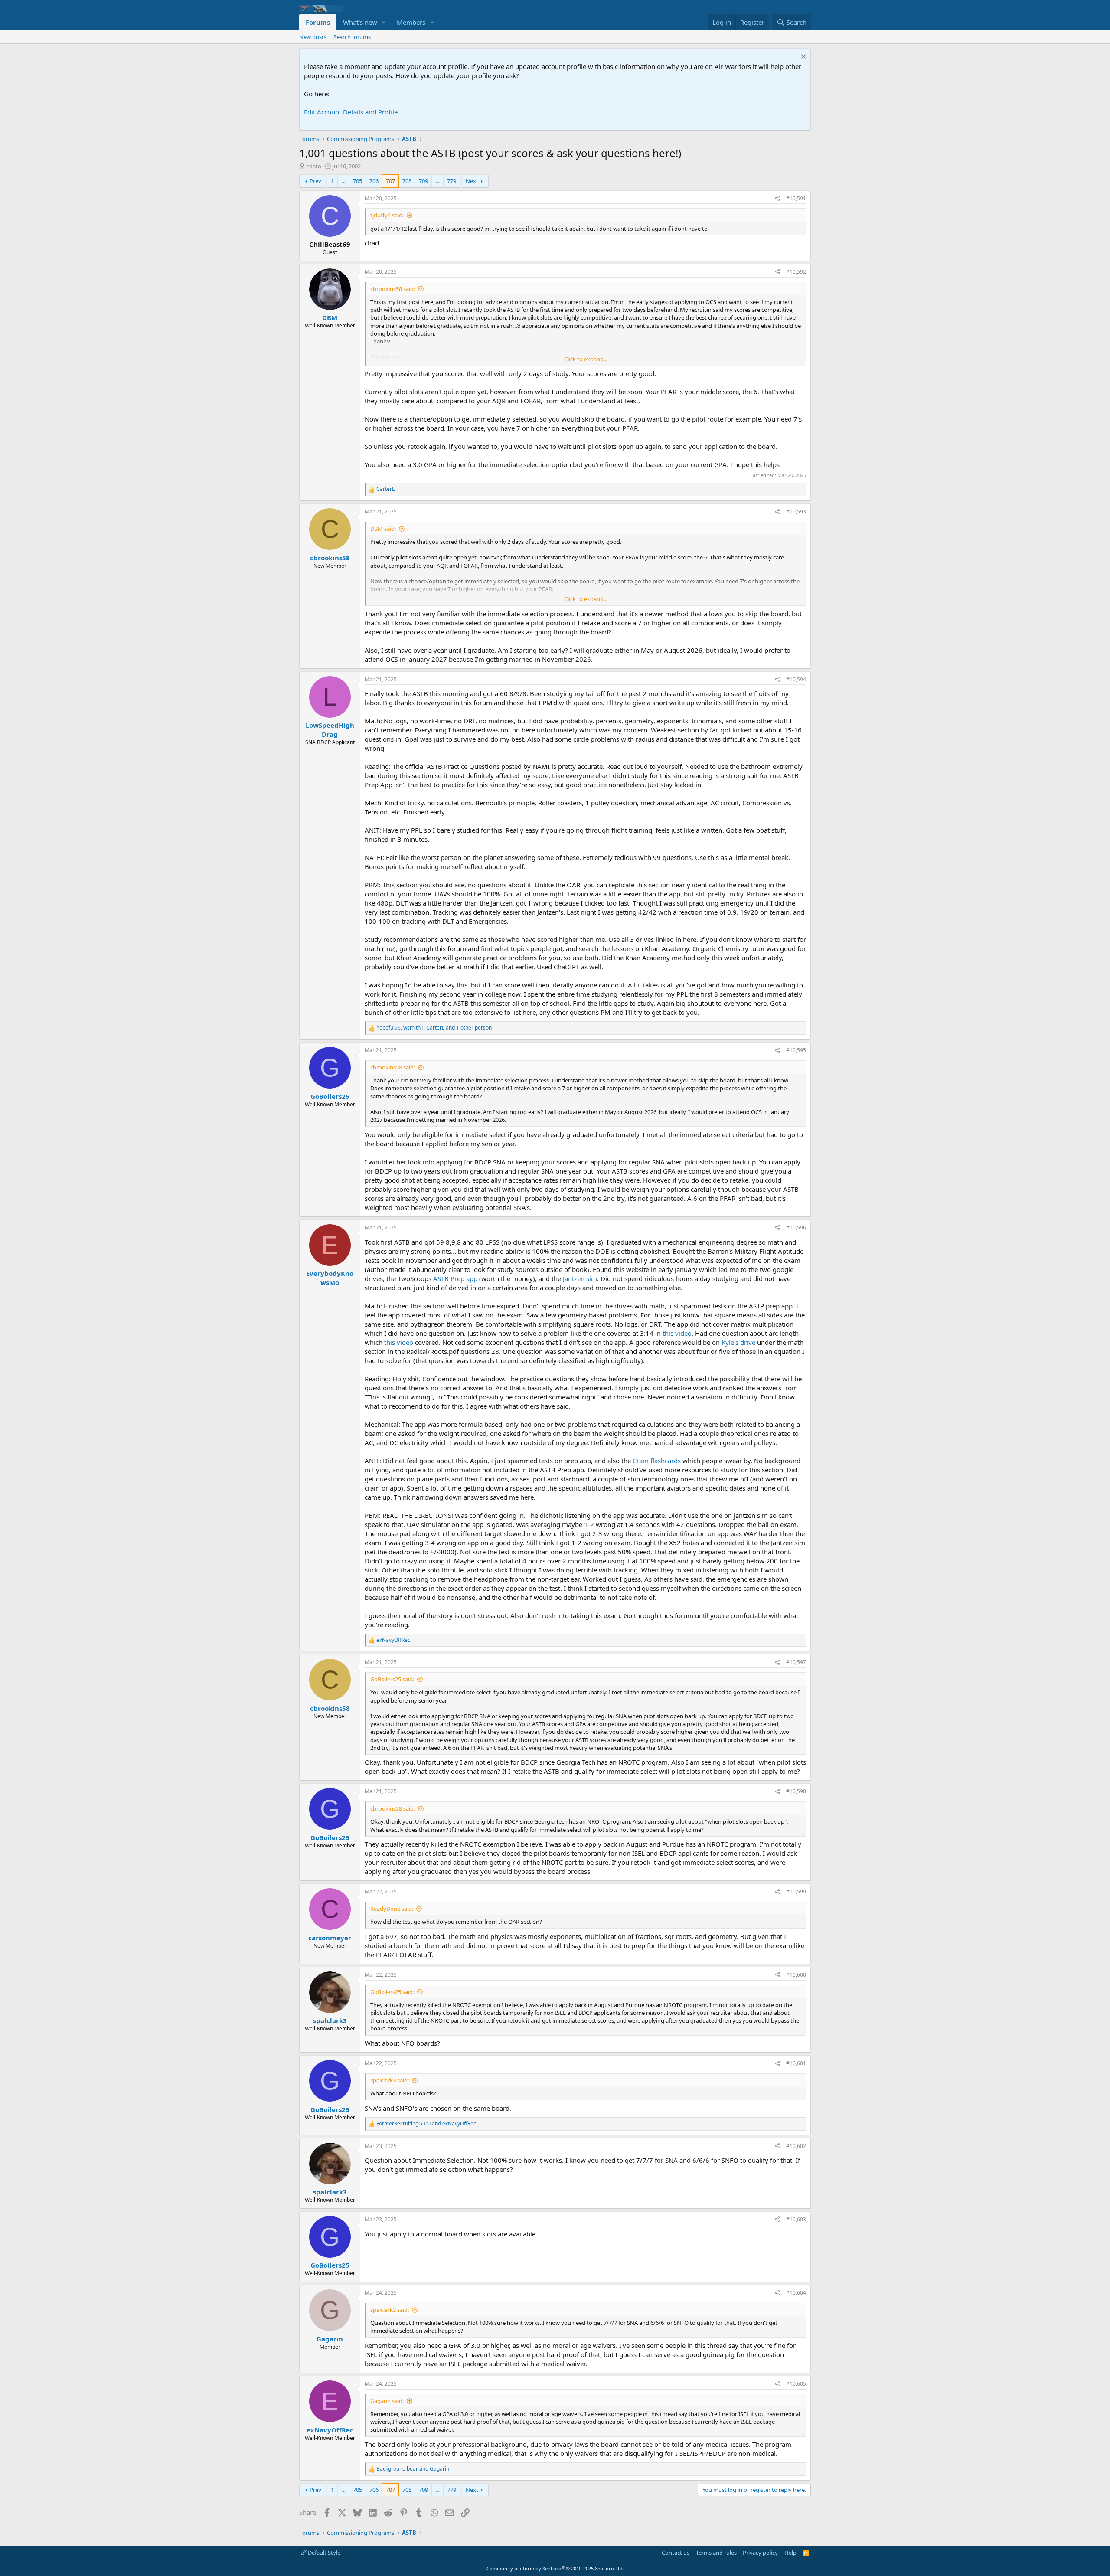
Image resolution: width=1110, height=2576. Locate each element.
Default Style (323, 2553)
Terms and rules (716, 2553)
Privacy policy (760, 2553)
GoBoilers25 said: (392, 1679)
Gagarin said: (387, 2401)
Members (411, 22)
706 (374, 181)
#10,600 (796, 1975)
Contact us (676, 2553)
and (426, 2124)
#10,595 (796, 1050)
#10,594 (796, 679)
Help (790, 2553)
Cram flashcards (657, 1461)
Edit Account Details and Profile (351, 112)
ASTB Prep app (455, 1278)
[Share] (777, 199)
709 (423, 181)
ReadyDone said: (392, 1909)
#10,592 (796, 272)
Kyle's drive (738, 1342)
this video (677, 1333)
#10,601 (796, 2063)
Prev (315, 181)
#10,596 (796, 1228)
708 (407, 181)
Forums (318, 22)
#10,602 (796, 2146)
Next (472, 181)
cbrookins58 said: (393, 289)
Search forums (352, 37)
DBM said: (383, 529)
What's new (360, 22)
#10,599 (796, 1891)
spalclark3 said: (390, 2080)
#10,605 (796, 2384)
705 (357, 181)
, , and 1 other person (434, 1028)
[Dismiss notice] (802, 57)
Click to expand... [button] (586, 359)
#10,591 (796, 198)
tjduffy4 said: (387, 215)
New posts (313, 37)
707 (390, 181)
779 (452, 181)
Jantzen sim (580, 1278)
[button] (384, 22)
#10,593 (796, 512)
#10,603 (796, 2219)
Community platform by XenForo (555, 2568)
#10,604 (796, 2293)
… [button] (343, 181)
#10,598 (796, 1791)
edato (314, 166)
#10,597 (796, 1662)
